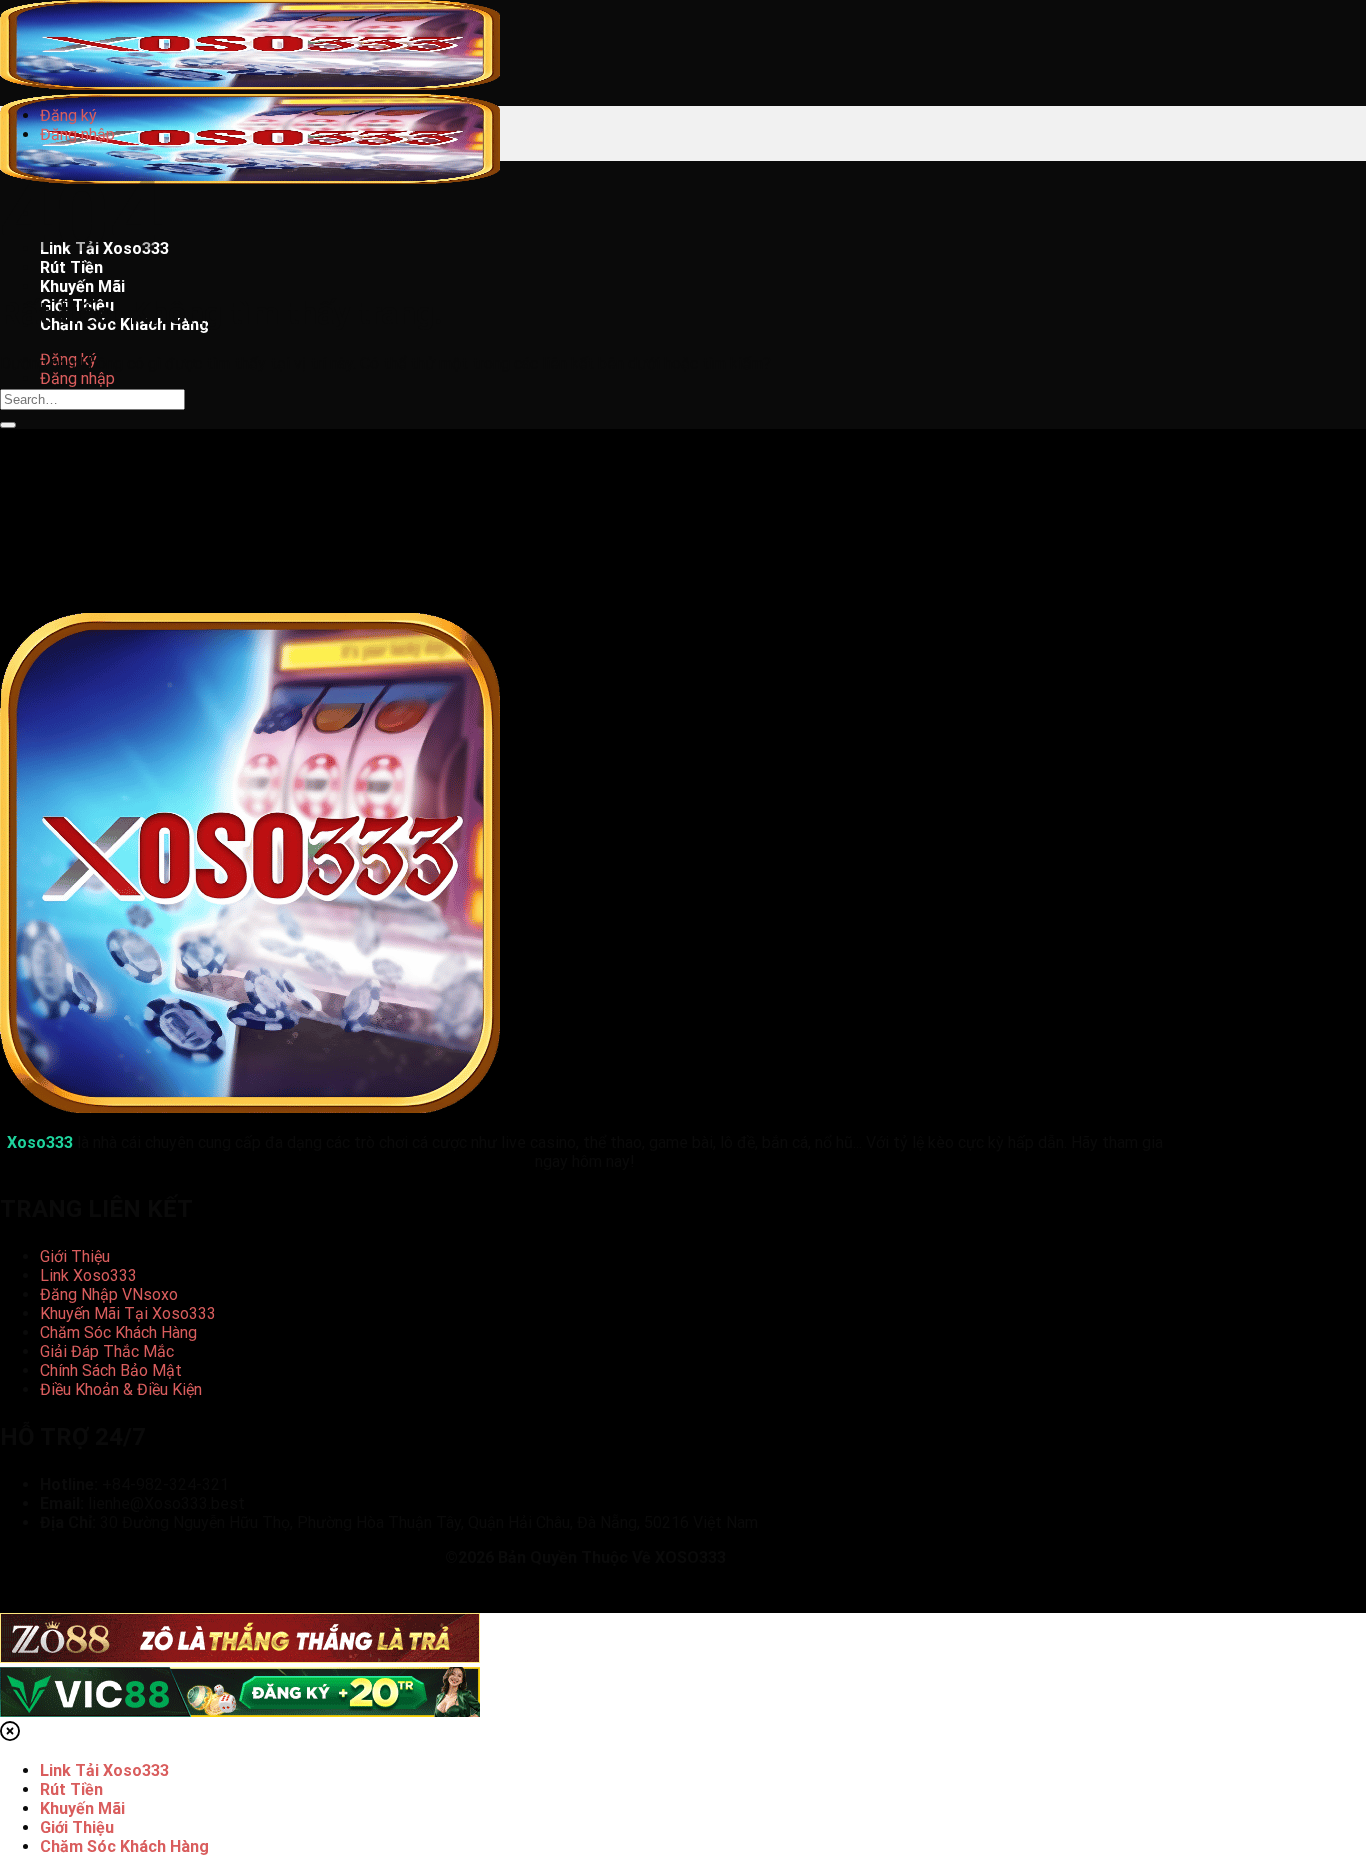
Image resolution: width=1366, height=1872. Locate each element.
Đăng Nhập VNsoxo (109, 1294)
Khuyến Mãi (82, 286)
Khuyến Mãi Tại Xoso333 (128, 1313)
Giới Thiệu (75, 1256)
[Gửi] (8, 425)
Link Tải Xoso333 (104, 1770)
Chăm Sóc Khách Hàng (118, 1332)
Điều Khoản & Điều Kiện (121, 1389)
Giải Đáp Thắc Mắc (107, 1351)
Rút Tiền (71, 1789)
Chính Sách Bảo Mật (111, 1370)
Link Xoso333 (88, 1275)
